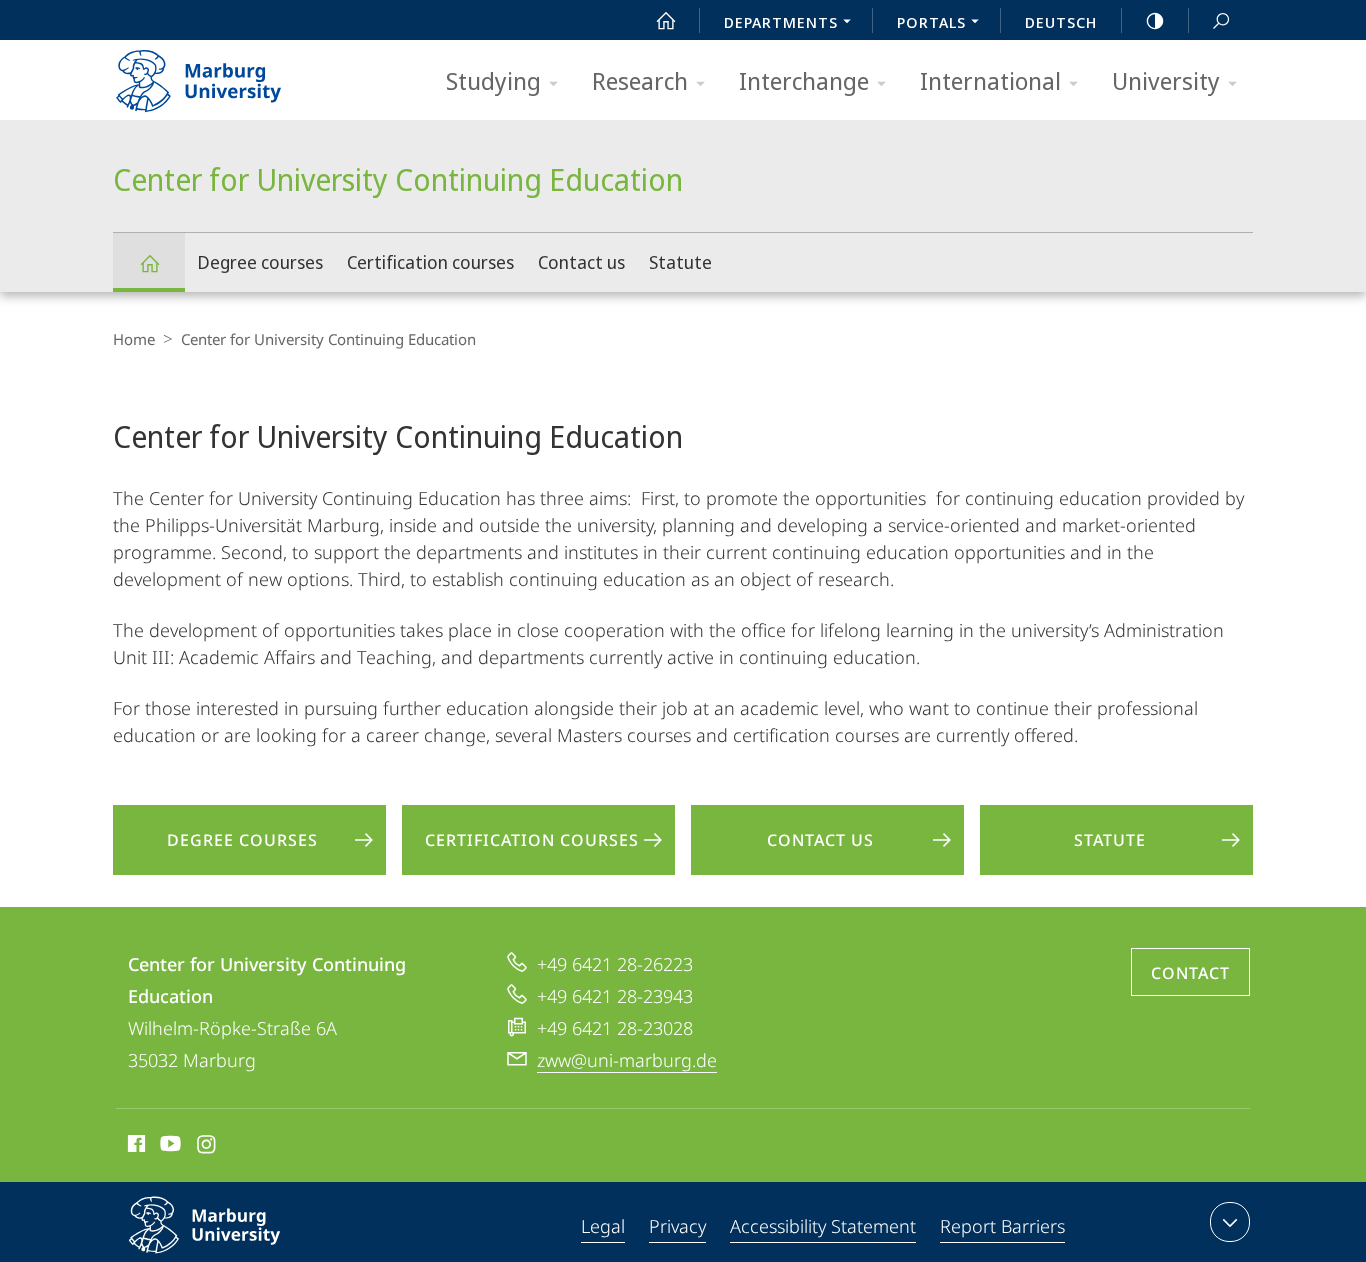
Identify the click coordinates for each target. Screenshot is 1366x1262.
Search (1221, 20)
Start (666, 20)
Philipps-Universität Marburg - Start (238, 74)
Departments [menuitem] (781, 22)
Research (640, 80)
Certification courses (430, 262)
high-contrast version (1155, 20)
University (1166, 80)
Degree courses (260, 262)
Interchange (804, 80)
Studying (493, 80)
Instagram (207, 1147)
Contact (1190, 973)
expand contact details (1230, 1222)
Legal (603, 1226)
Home (134, 339)
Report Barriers (1002, 1226)
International (990, 80)
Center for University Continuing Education (149, 262)
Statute (680, 262)
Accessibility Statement (823, 1226)
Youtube (168, 1147)
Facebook (134, 1147)
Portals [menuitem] (931, 22)
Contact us (581, 262)
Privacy (677, 1226)
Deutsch (1061, 22)
